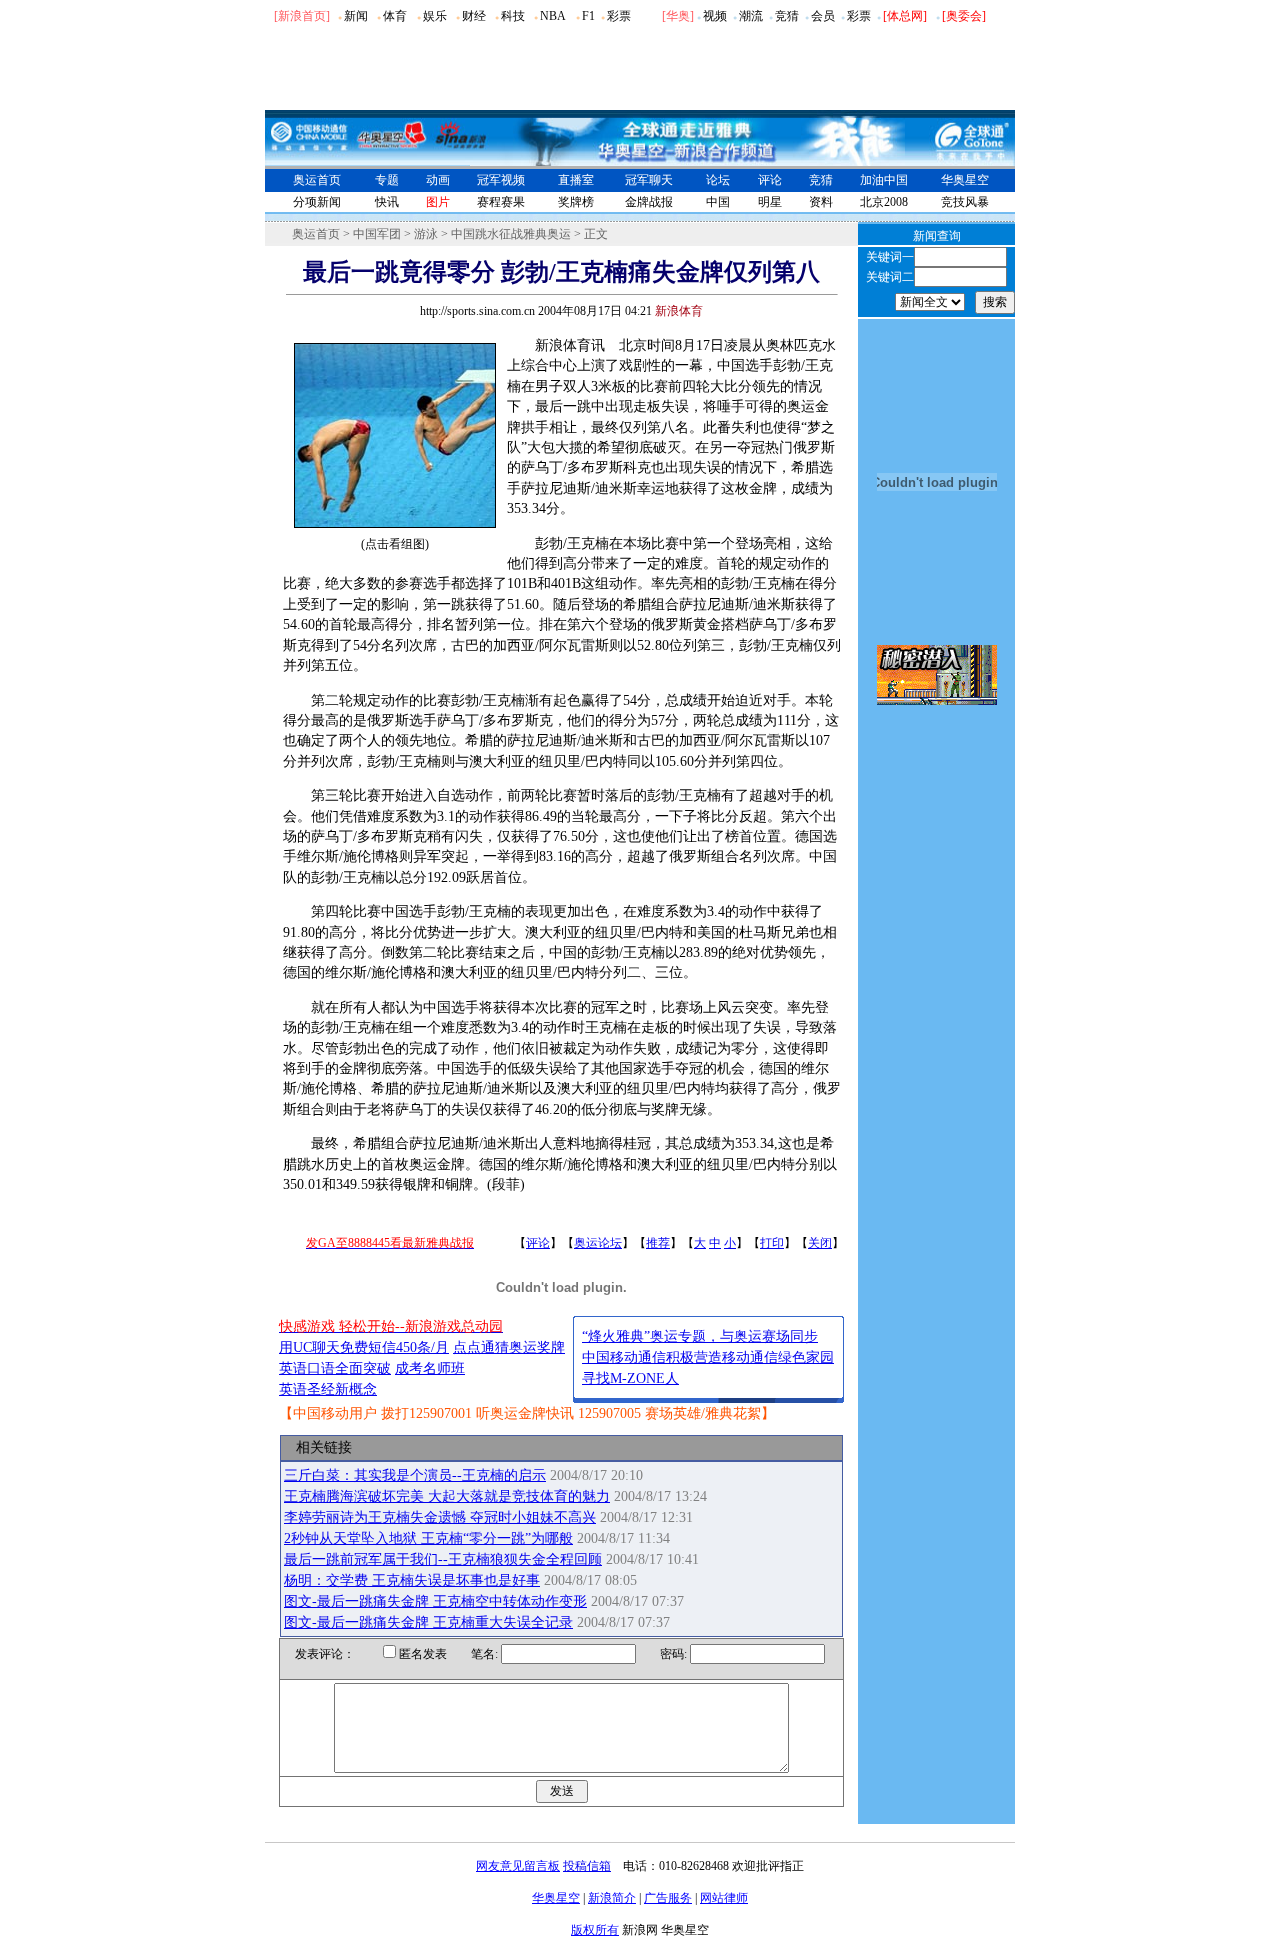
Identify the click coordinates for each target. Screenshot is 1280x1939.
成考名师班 (430, 1368)
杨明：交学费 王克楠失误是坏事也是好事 (412, 1580)
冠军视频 (501, 180)
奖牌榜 (576, 202)
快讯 (387, 202)
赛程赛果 (501, 202)
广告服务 (668, 1898)
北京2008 (884, 202)
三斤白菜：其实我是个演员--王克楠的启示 (415, 1475)
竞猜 (787, 16)
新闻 (356, 16)
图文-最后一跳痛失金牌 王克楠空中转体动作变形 (435, 1601)
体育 (395, 16)
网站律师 (724, 1898)
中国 (718, 202)
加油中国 (884, 180)
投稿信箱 (587, 1866)
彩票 (619, 16)
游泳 (426, 234)
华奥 (678, 16)
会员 (823, 16)
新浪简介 (612, 1898)
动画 (438, 180)
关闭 (820, 1243)
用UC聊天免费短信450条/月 (364, 1347)
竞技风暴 (965, 202)
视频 (715, 16)
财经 (474, 16)
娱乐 (435, 16)
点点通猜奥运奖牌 (509, 1347)
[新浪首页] (302, 16)
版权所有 (595, 1930)
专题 (387, 180)
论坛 (718, 180)
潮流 (751, 16)
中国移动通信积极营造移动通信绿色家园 (708, 1357)
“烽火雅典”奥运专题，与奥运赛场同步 (700, 1336)
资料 (821, 202)
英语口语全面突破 (335, 1368)
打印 (772, 1243)
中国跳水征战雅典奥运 (511, 234)
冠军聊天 (649, 180)
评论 (770, 180)
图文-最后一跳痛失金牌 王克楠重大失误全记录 (428, 1622)
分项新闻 (317, 202)
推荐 (658, 1243)
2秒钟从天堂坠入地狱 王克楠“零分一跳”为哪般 (428, 1538)
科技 (513, 16)
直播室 (576, 180)
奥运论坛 (598, 1243)
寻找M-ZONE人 (630, 1378)
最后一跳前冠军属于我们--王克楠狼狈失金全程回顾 (443, 1559)
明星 (770, 202)
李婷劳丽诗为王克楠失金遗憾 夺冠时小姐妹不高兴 (440, 1517)
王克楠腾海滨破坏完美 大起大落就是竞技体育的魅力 (447, 1496)
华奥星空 (965, 180)
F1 (588, 16)
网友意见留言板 (518, 1866)
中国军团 (377, 234)
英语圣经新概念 (328, 1389)
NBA (553, 16)
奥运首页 (317, 180)
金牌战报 (649, 202)
